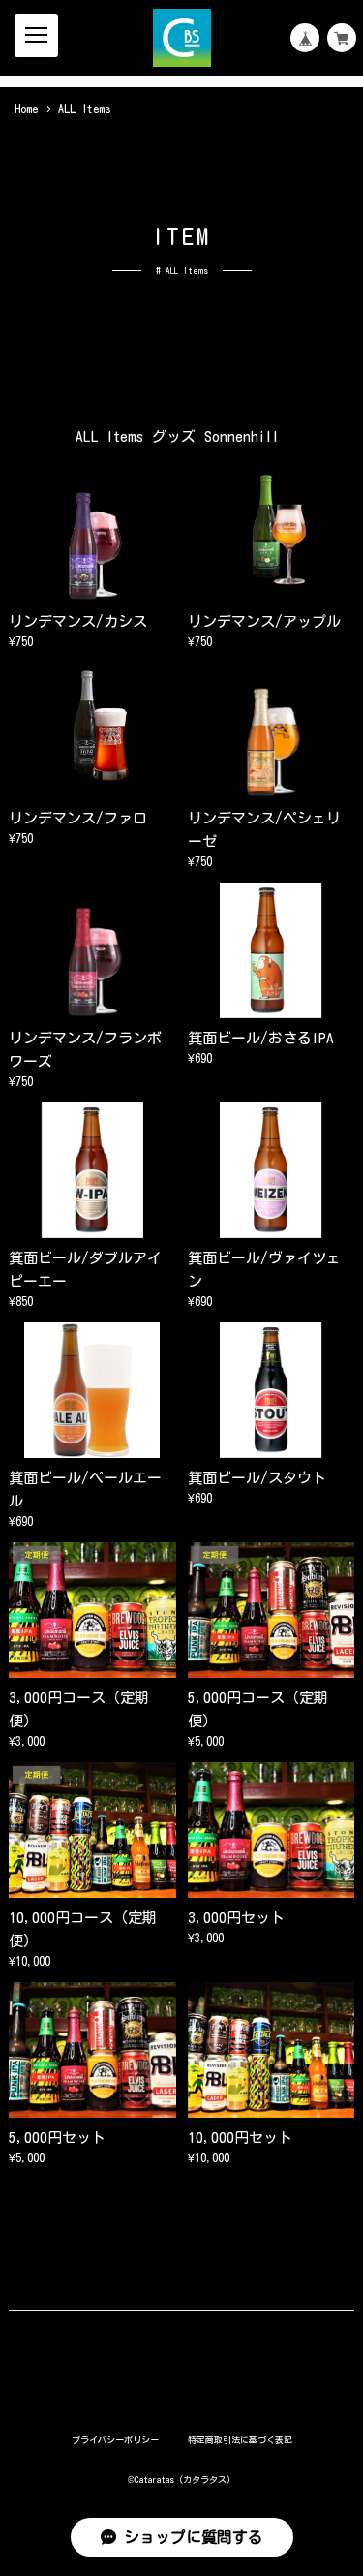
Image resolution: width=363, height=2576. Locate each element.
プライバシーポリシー (115, 2440)
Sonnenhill (242, 436)
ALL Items (109, 436)
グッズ (174, 436)
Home (26, 109)
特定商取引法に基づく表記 (240, 2440)
